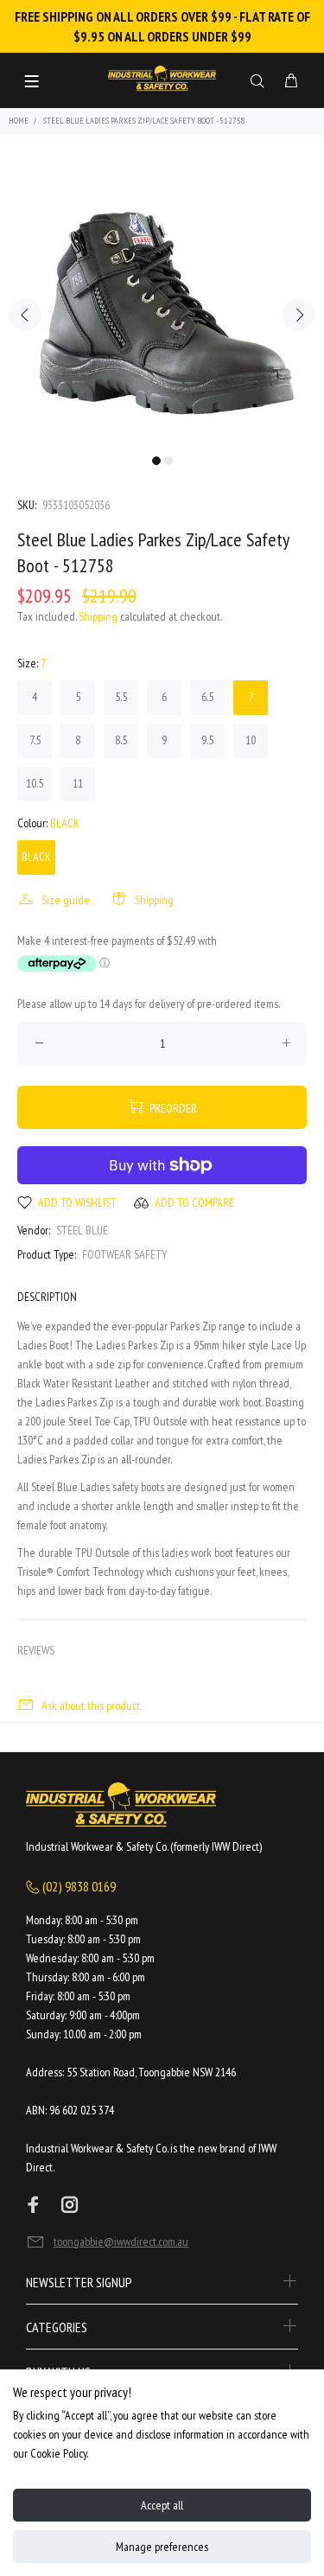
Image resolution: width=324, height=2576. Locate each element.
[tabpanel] (162, 304)
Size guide (66, 900)
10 (251, 740)
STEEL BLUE (82, 1230)
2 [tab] (168, 461)
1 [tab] (156, 461)
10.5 (35, 783)
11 (78, 783)
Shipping (98, 616)
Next (299, 315)
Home (19, 121)
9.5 (207, 740)
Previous (25, 315)
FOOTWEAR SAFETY (125, 1254)
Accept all (162, 2505)
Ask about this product (91, 1706)
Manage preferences (162, 2547)
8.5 (121, 740)
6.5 (207, 697)
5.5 (121, 697)
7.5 (35, 740)
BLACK (36, 857)
